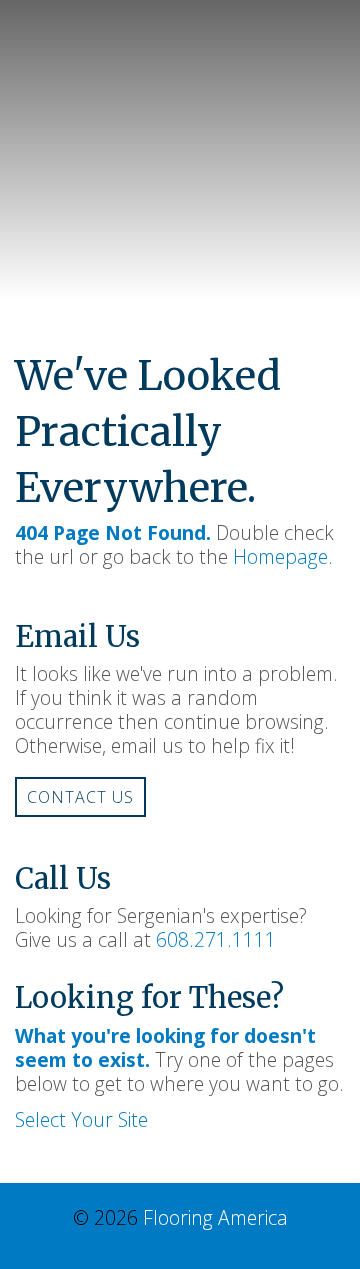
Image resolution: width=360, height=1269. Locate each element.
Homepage (280, 556)
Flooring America (215, 1217)
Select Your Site (81, 1119)
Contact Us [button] (80, 797)
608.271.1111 (216, 939)
